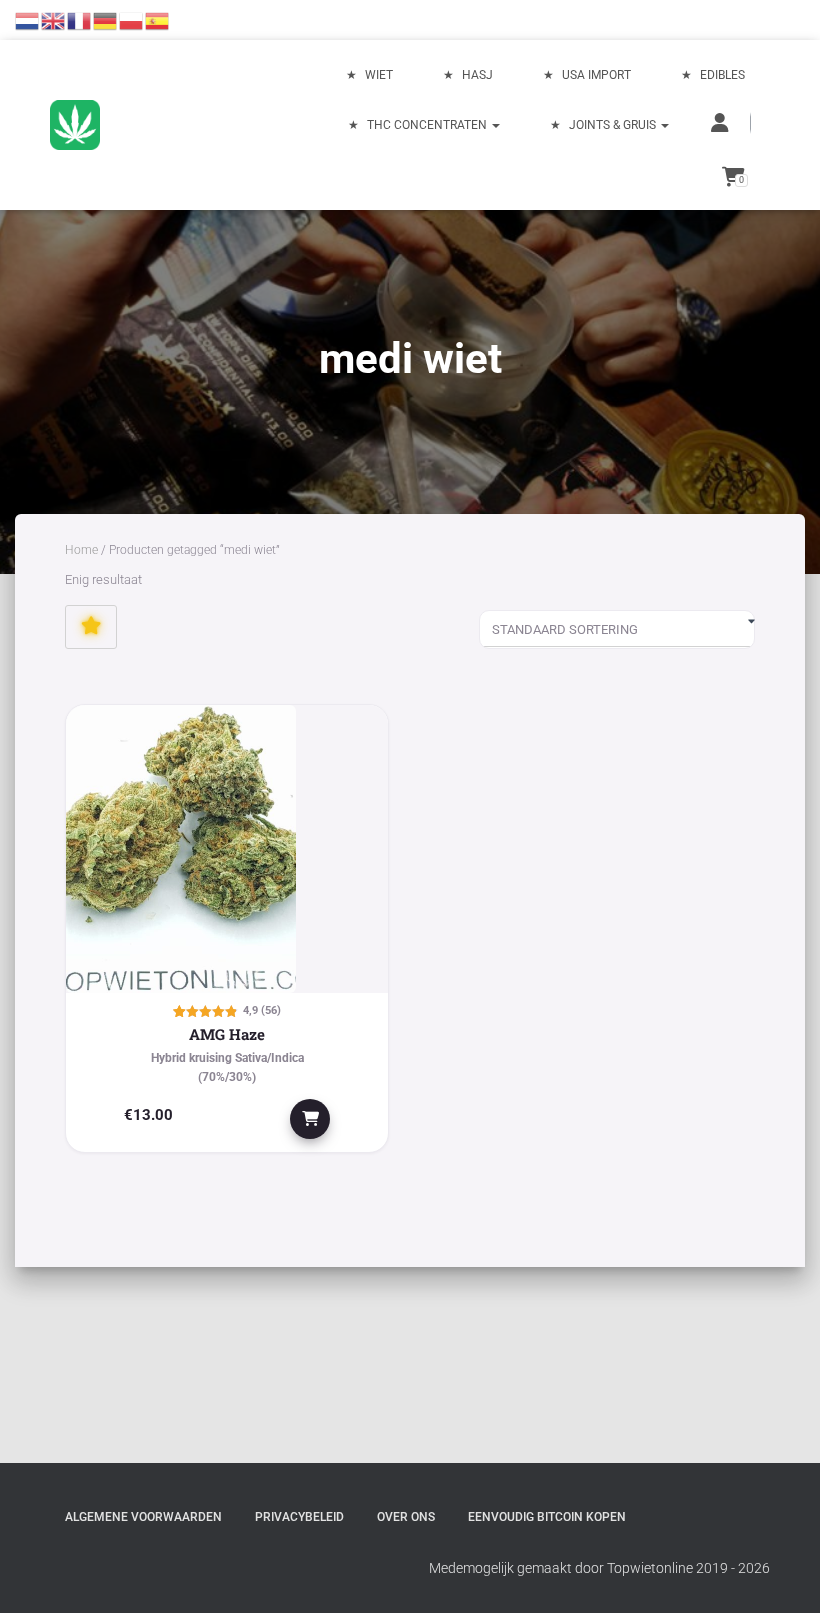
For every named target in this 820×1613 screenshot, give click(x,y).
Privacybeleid (299, 1517)
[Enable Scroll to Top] (780, 1573)
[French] (80, 20)
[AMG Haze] (227, 849)
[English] (54, 20)
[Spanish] (158, 20)
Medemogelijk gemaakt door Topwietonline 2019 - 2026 (599, 1568)
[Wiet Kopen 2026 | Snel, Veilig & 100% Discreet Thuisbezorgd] (75, 125)
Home (81, 550)
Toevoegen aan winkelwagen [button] (310, 1119)
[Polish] (132, 20)
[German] (106, 20)
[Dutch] (28, 20)
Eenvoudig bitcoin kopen (547, 1517)
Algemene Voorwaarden (143, 1517)
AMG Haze (227, 1034)
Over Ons (406, 1517)
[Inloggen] (722, 123)
